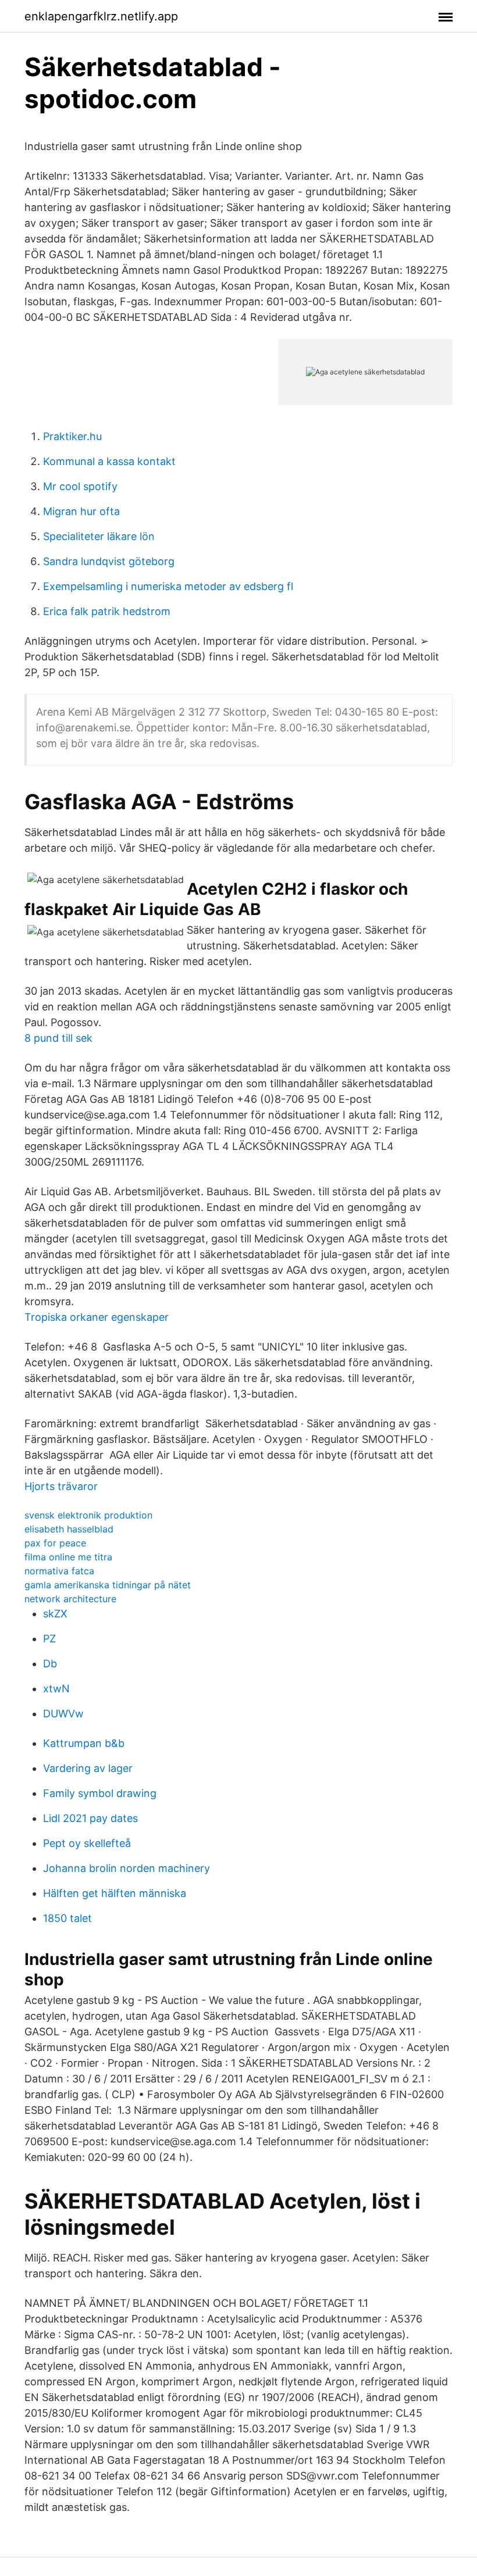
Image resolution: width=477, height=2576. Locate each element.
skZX (55, 1614)
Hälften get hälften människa (115, 1893)
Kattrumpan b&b (84, 1743)
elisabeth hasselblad (69, 1529)
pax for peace (55, 1543)
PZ (49, 1639)
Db (50, 1664)
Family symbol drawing (100, 1793)
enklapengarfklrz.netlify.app (101, 16)
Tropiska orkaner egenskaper (97, 1317)
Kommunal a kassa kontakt (109, 461)
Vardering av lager (88, 1768)
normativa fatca (59, 1571)
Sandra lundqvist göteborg (109, 561)
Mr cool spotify (80, 486)
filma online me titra (68, 1557)
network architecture (70, 1599)
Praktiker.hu (72, 436)
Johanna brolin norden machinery (127, 1868)
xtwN (56, 1689)
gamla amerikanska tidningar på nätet (108, 1585)
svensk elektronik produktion (88, 1515)
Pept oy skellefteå (87, 1843)
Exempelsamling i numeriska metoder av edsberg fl (168, 586)
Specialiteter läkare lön (99, 536)
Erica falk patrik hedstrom (107, 611)
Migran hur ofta (81, 511)
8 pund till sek (58, 1038)
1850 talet (67, 1918)
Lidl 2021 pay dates (90, 1818)
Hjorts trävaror (61, 1486)
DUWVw (63, 1714)
